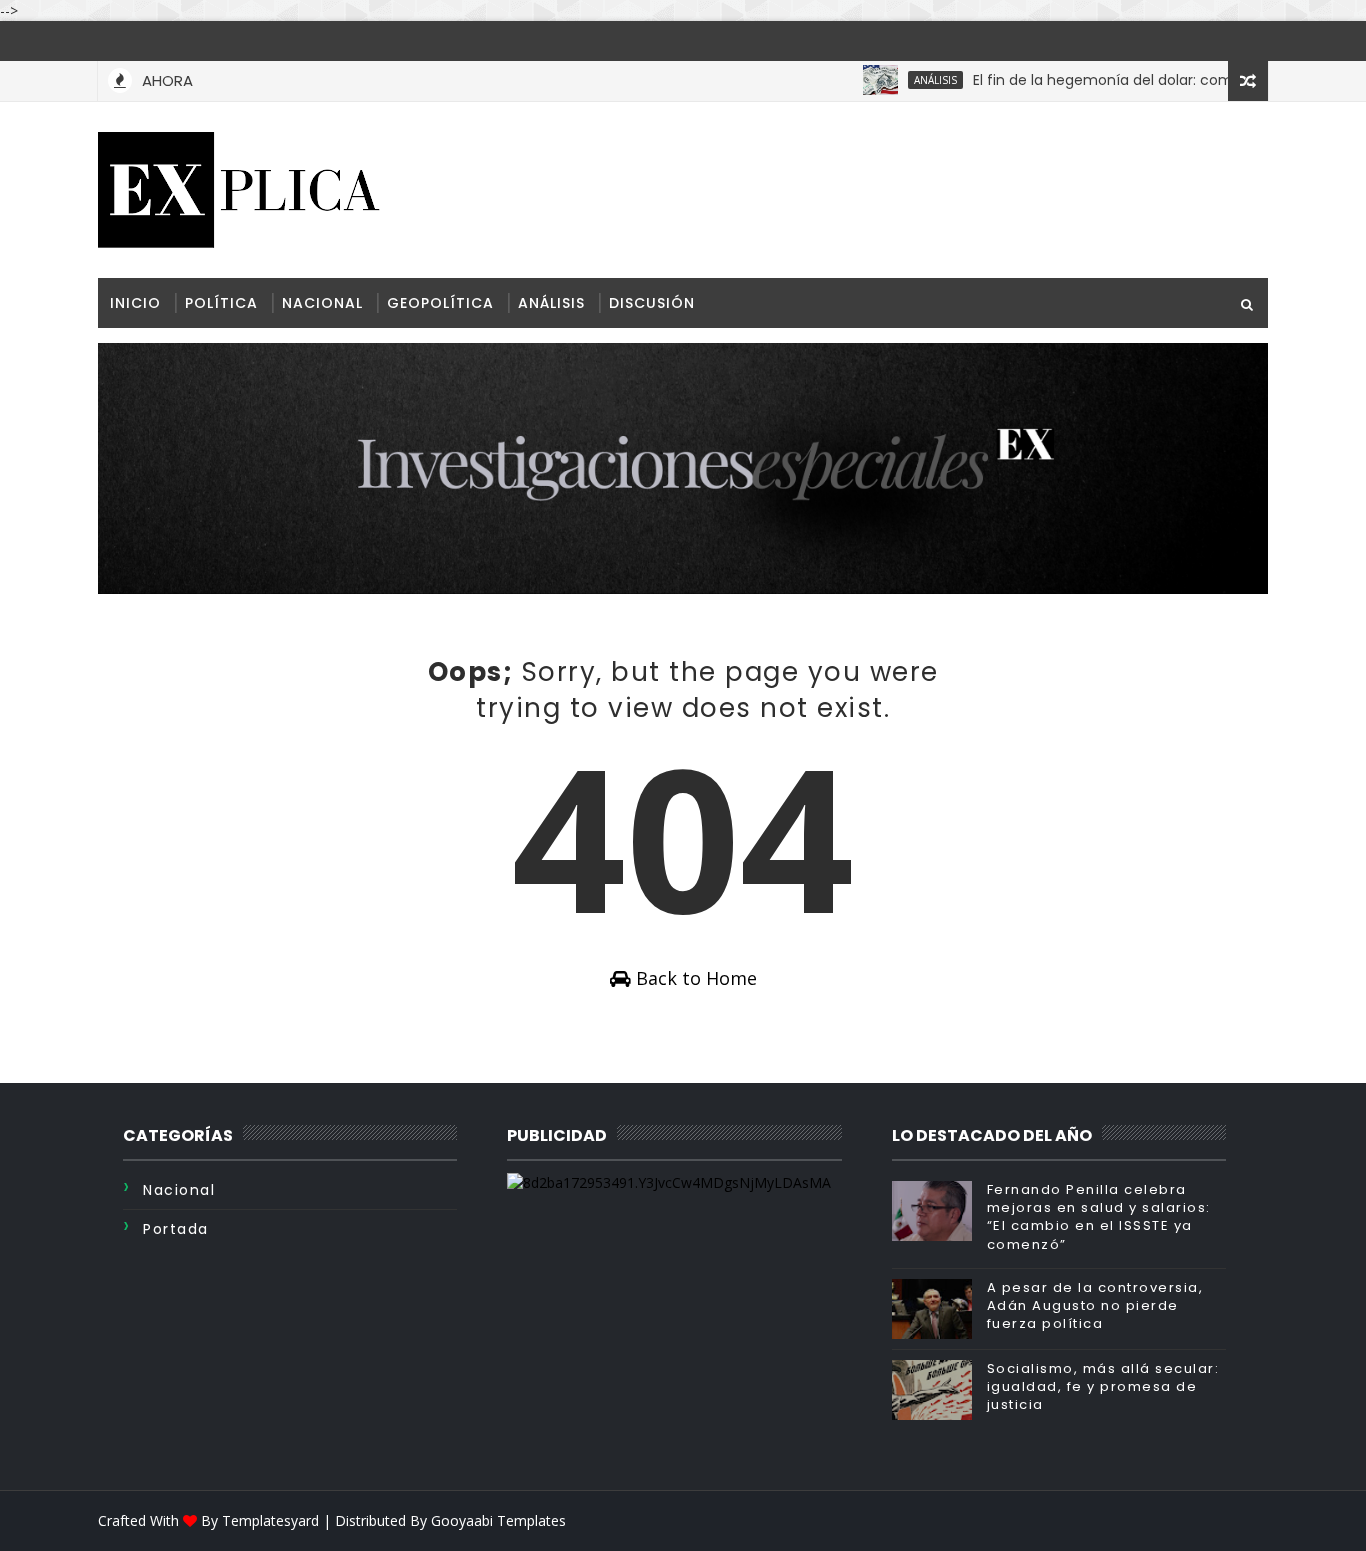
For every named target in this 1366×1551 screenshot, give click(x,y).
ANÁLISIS (551, 303)
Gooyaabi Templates (498, 1520)
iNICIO (135, 303)
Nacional (179, 1190)
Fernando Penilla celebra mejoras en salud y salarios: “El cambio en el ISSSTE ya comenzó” (1099, 1217)
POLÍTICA (221, 303)
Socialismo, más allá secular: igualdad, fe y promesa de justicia (1103, 1386)
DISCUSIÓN (652, 303)
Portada (176, 1229)
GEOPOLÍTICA (440, 303)
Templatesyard (270, 1520)
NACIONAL (322, 303)
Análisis (908, 80)
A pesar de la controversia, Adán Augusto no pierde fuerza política (1095, 1305)
